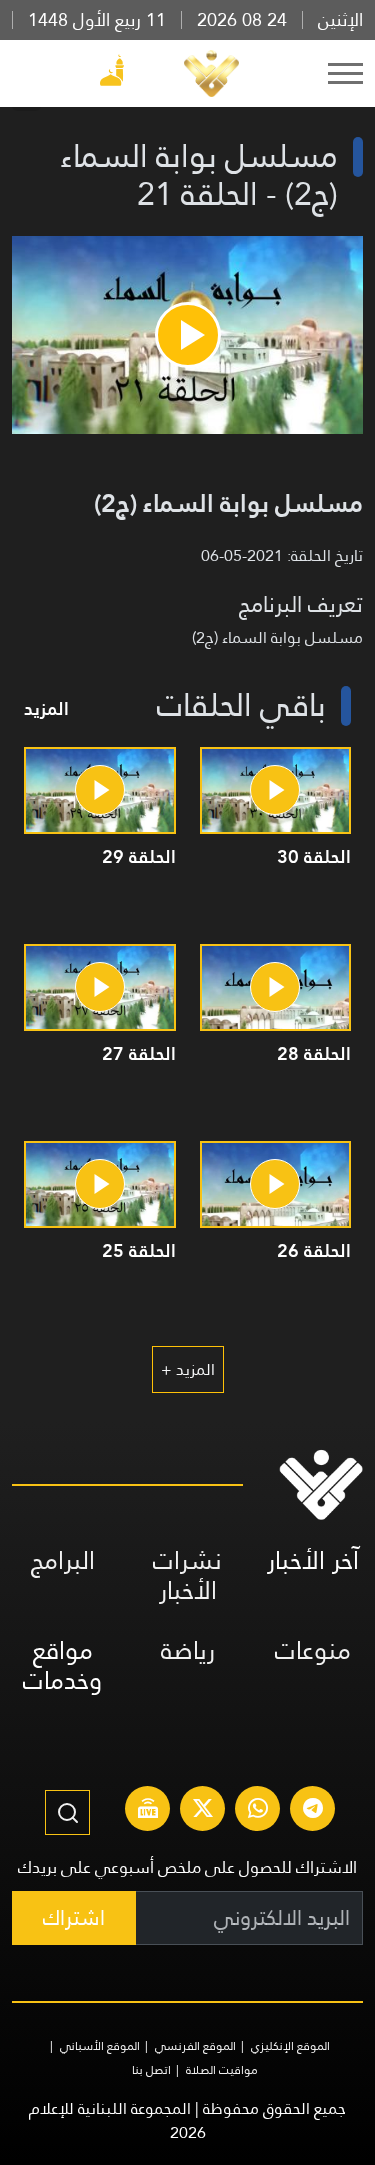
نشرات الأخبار (187, 1575)
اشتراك (74, 1917)
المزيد (46, 708)
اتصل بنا (151, 2070)
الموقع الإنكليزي (290, 2046)
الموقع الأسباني (100, 2046)
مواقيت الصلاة (222, 2070)
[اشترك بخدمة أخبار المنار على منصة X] (203, 1811)
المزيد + (188, 1369)
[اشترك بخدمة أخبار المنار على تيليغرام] (313, 1811)
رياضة (188, 1650)
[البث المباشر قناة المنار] (148, 1811)
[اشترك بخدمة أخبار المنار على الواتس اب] (258, 1811)
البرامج (63, 1560)
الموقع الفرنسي (195, 2046)
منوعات (313, 1650)
